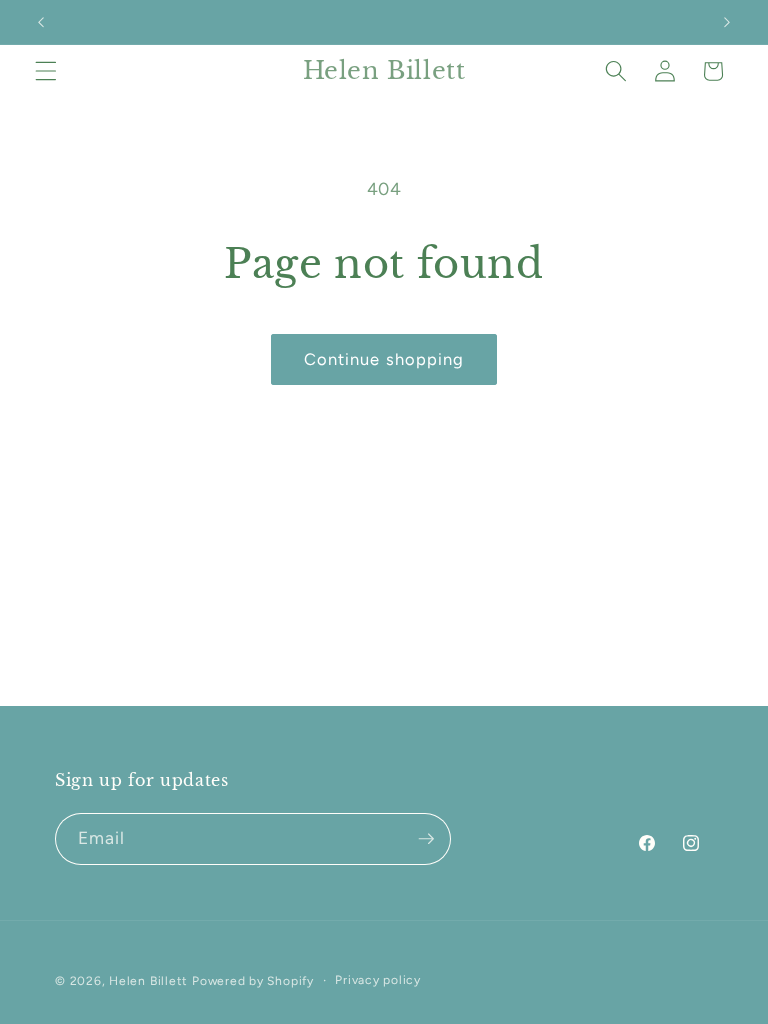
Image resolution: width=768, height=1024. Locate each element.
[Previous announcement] (41, 22)
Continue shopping (384, 359)
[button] (46, 71)
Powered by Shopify (253, 981)
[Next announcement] (727, 22)
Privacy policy (378, 980)
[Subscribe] (426, 839)
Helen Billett (148, 981)
